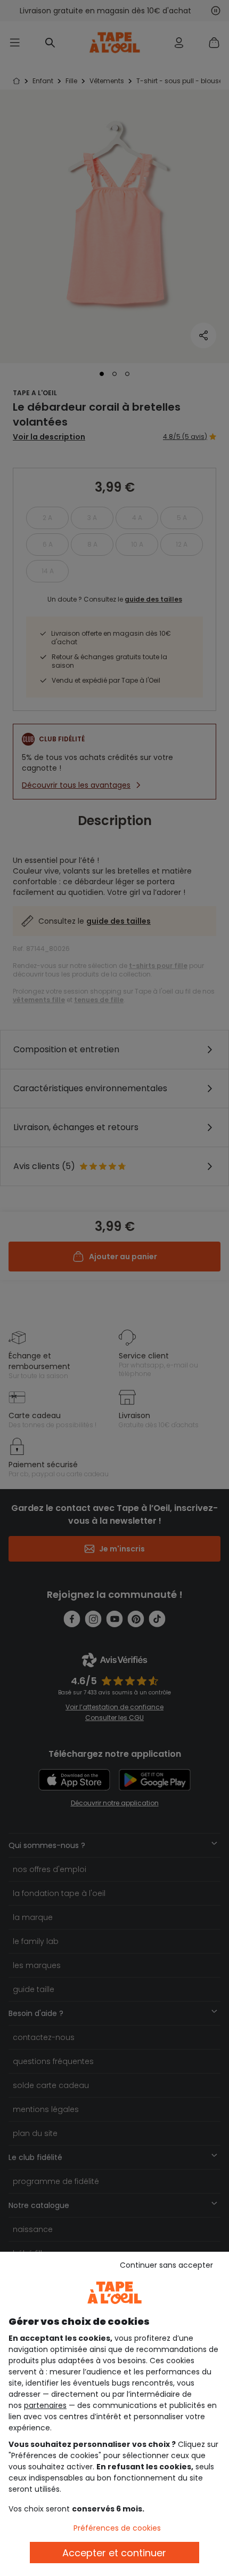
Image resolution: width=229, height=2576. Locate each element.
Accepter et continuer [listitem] (114, 2553)
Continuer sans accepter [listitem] (166, 2265)
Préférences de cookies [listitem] (117, 2528)
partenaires (45, 2405)
